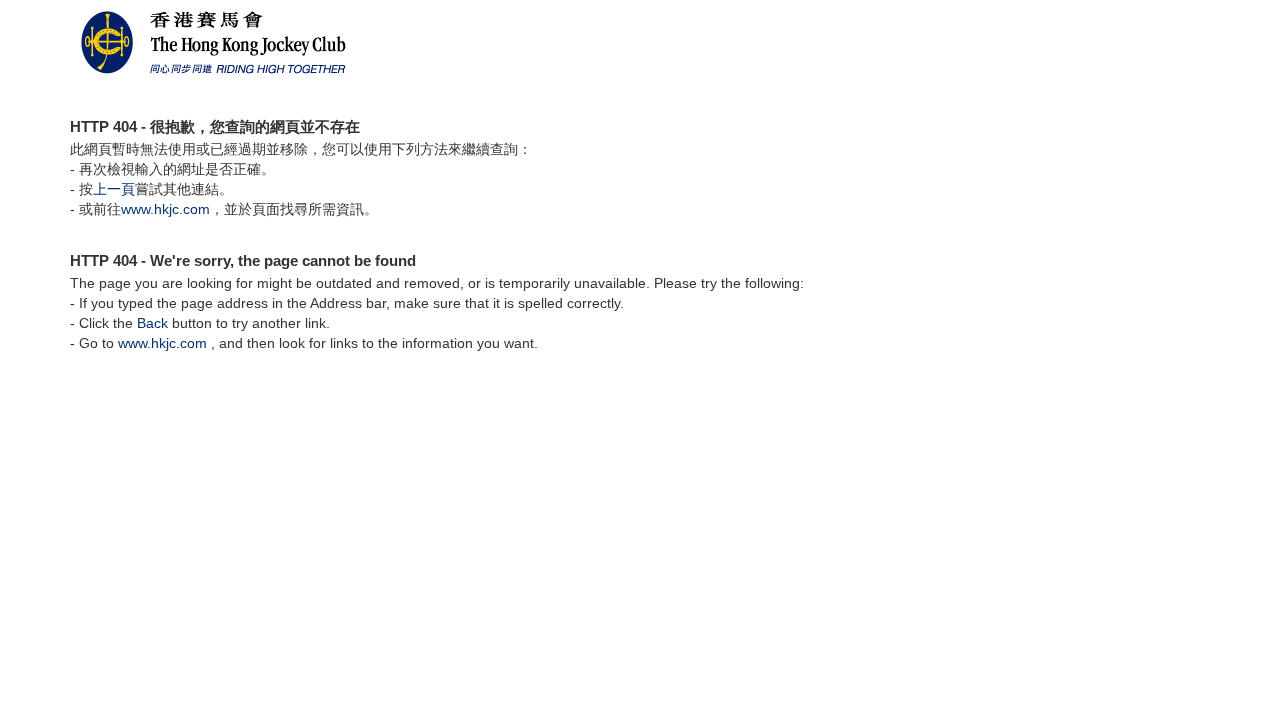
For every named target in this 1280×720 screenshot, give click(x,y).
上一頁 (114, 189)
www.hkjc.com (165, 209)
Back (152, 323)
